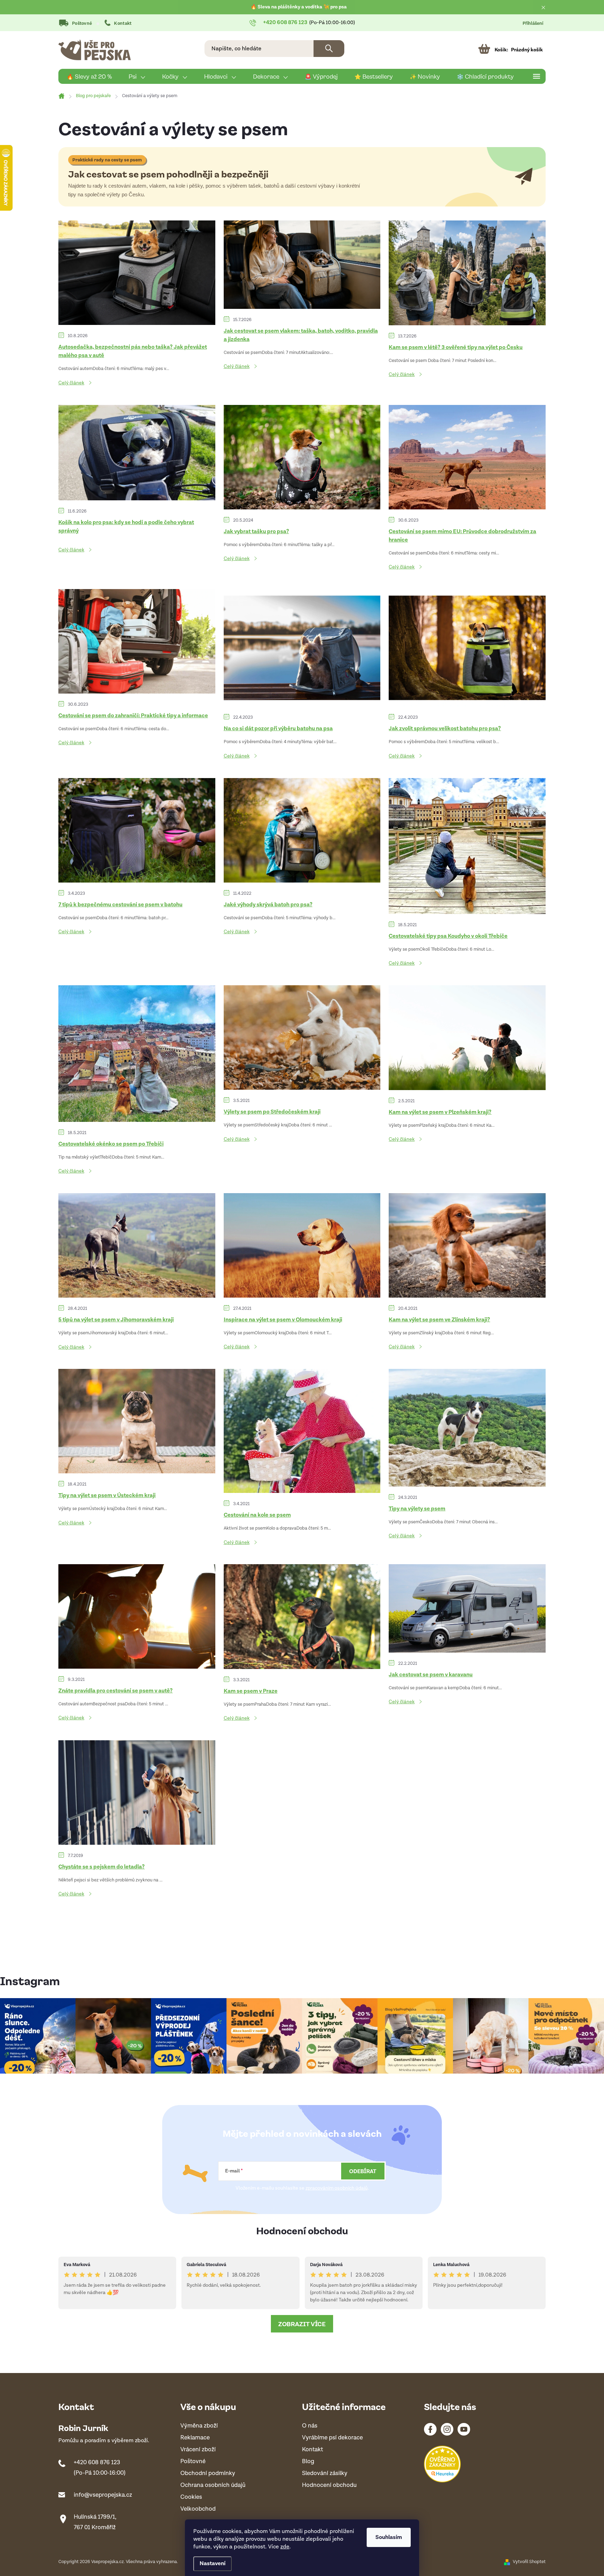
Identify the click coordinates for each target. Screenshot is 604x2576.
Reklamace (195, 2438)
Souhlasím (389, 2537)
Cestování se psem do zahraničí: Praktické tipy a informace (133, 716)
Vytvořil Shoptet (529, 2562)
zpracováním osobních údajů (337, 2188)
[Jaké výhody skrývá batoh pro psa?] (302, 830)
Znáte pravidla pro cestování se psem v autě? (116, 1691)
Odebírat (363, 2171)
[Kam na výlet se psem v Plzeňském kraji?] (467, 1037)
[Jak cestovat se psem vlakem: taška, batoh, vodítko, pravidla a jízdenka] (302, 264)
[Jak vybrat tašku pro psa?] (302, 457)
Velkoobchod (198, 2509)
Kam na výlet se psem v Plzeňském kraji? (440, 1112)
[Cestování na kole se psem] (302, 1431)
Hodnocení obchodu (302, 2230)
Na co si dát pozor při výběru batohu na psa (278, 729)
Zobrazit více (302, 2324)
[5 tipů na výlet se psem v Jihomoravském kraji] (137, 1245)
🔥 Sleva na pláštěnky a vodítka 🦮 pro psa (299, 7)
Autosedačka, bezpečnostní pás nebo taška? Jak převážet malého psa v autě (133, 351)
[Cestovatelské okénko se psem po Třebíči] (137, 1053)
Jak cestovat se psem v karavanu (431, 1675)
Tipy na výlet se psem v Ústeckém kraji (107, 1496)
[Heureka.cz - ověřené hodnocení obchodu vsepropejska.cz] (442, 2464)
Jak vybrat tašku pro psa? (256, 532)
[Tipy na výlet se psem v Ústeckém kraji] (137, 1421)
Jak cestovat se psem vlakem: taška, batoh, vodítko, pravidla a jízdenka (301, 335)
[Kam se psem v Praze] (302, 1616)
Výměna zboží (199, 2426)
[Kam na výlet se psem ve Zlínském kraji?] (467, 1245)
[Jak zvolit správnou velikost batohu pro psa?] (467, 648)
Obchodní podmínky (208, 2473)
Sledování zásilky (325, 2473)
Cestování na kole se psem (257, 1515)
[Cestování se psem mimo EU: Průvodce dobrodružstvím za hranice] (467, 457)
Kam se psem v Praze (251, 1691)
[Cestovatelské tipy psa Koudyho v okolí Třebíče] (467, 846)
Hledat (329, 49)
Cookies (191, 2497)
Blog (308, 2462)
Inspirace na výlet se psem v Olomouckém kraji (283, 1320)
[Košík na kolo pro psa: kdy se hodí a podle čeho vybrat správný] (137, 452)
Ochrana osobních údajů (213, 2485)
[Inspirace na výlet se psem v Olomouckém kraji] (302, 1245)
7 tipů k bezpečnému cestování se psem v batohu (120, 905)
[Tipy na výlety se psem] (467, 1428)
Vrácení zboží (198, 2450)
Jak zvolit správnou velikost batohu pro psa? (445, 729)
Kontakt (123, 24)
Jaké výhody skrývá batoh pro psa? (268, 905)
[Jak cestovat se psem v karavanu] (467, 1608)
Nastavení (213, 2564)
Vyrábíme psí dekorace (332, 2438)
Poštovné (82, 24)
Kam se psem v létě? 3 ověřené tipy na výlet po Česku (456, 347)
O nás (310, 2426)
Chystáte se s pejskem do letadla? (102, 1867)
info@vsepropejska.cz (103, 2495)
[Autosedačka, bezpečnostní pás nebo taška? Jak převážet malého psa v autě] (137, 273)
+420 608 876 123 (97, 2462)
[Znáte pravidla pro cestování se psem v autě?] (137, 1616)
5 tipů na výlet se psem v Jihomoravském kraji (116, 1320)
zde (285, 2547)
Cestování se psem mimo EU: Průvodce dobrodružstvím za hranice (462, 536)
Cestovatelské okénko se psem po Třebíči (111, 1144)
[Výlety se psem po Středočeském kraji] (302, 1037)
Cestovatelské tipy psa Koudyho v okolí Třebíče (448, 936)
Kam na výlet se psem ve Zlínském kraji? (439, 1320)
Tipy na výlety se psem (417, 1509)
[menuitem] (89, 77)
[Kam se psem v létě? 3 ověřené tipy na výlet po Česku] (467, 273)
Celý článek (71, 383)
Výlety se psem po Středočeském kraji (272, 1112)
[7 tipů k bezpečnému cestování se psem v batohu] (137, 830)
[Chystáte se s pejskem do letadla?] (137, 1792)
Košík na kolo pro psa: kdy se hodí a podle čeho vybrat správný (126, 527)
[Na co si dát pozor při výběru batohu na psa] (302, 648)
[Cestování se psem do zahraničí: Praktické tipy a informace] (137, 641)
